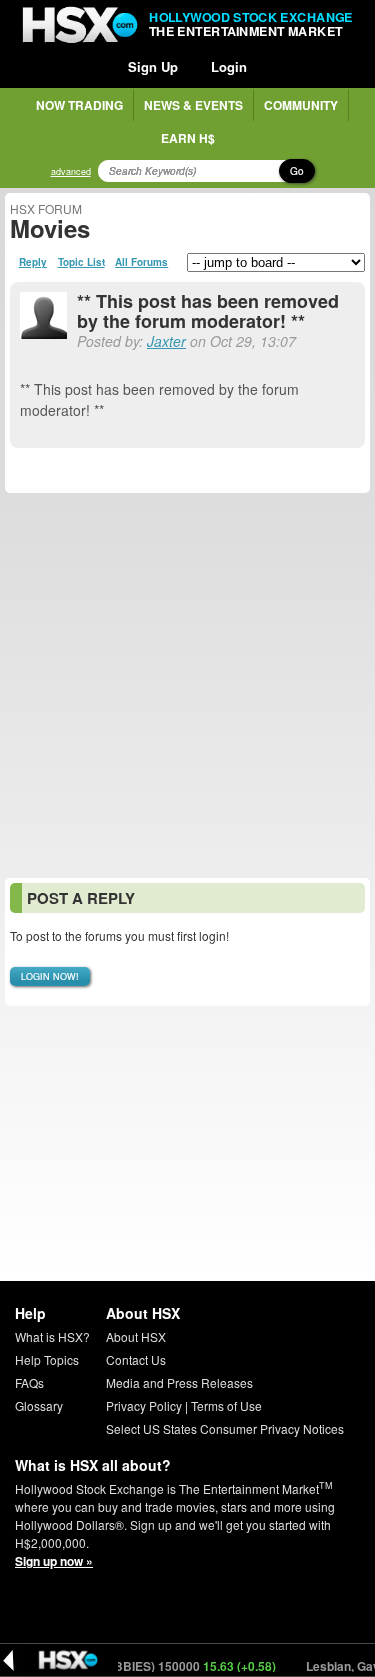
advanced (71, 171)
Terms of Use (226, 1405)
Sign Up (153, 66)
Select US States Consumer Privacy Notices (225, 1428)
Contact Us (136, 1359)
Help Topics (47, 1359)
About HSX (136, 1336)
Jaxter (166, 341)
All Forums (141, 262)
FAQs (29, 1382)
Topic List (81, 262)
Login (229, 66)
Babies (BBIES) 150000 (163, 1666)
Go (297, 171)
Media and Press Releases (179, 1382)
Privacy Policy (144, 1405)
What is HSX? (52, 1336)
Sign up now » (54, 1561)
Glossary (39, 1405)
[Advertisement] (187, 685)
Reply (33, 262)
